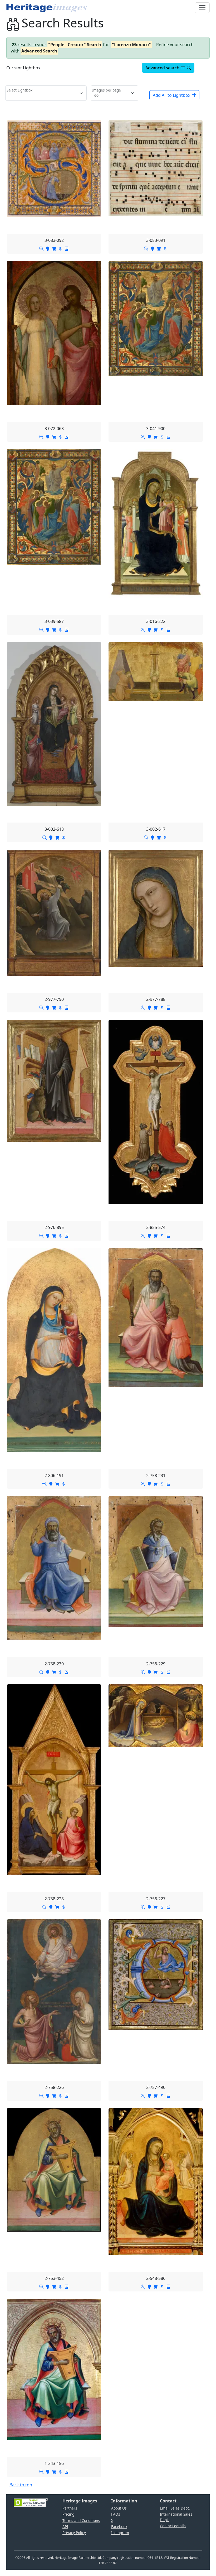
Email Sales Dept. (175, 2508)
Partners (70, 2508)
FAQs (116, 2514)
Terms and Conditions (81, 2520)
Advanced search (162, 68)
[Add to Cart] (54, 248)
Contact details (173, 2526)
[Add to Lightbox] (48, 248)
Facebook (119, 2527)
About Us (119, 2508)
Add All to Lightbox (171, 95)
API (65, 2527)
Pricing (68, 2514)
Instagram (120, 2533)
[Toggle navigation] (202, 8)
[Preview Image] (41, 248)
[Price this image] (60, 248)
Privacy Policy (74, 2533)
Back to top (21, 2485)
